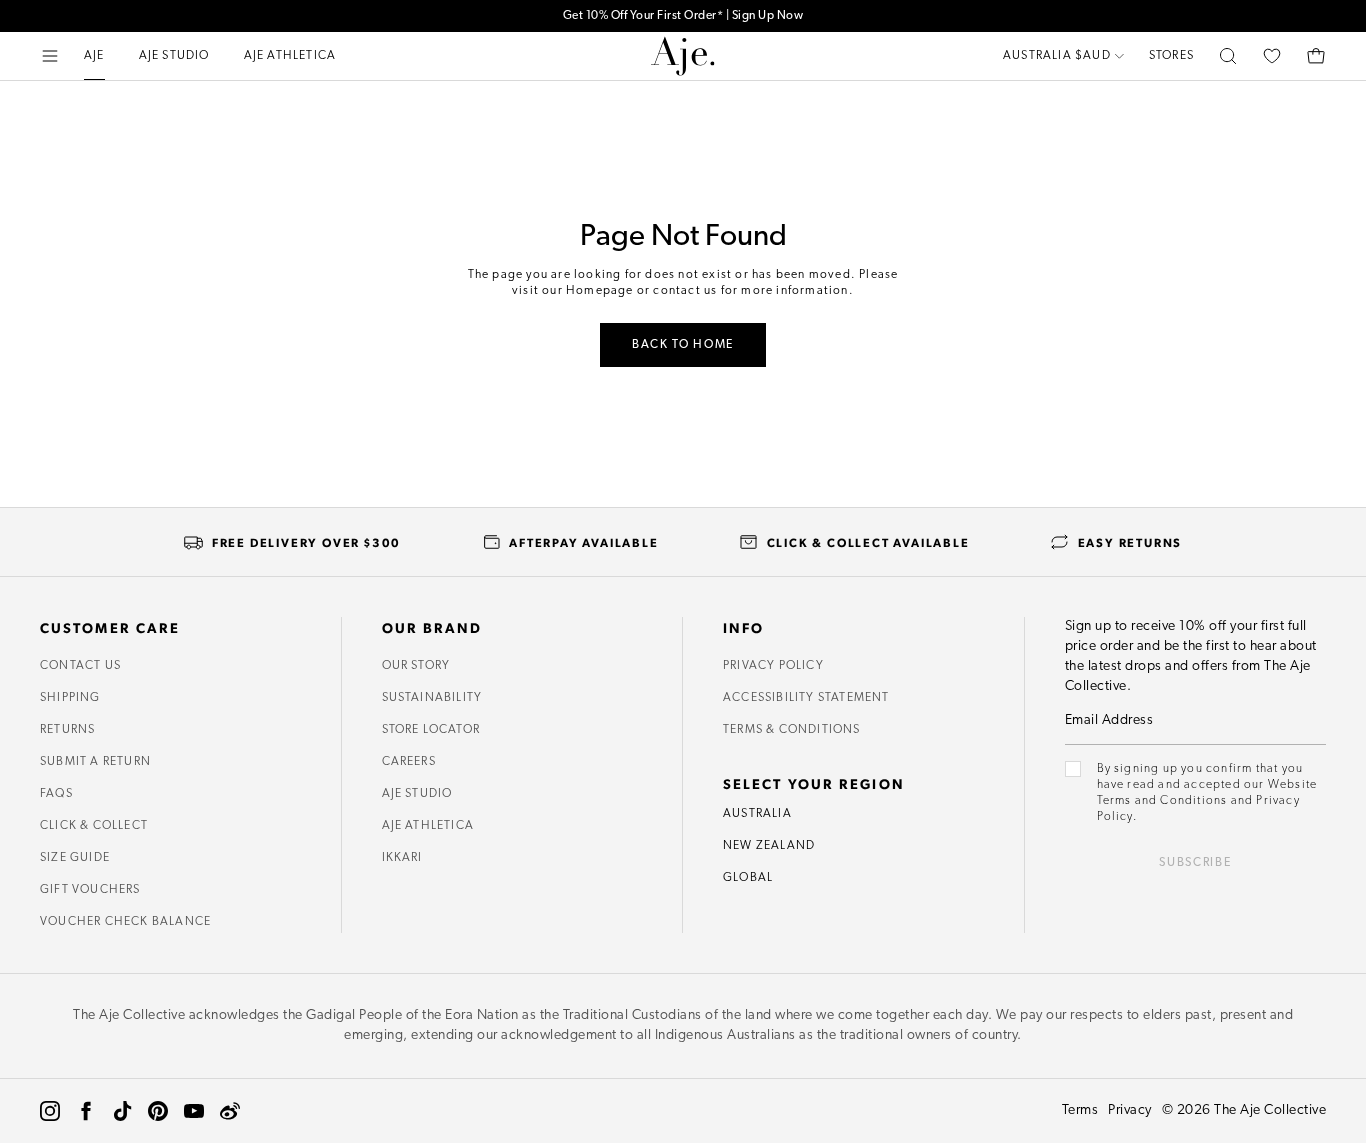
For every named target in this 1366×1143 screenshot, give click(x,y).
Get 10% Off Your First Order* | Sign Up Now (683, 16)
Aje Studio (417, 794)
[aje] (683, 56)
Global (748, 878)
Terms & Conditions (792, 730)
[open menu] (50, 56)
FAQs (56, 794)
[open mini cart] (1316, 56)
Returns (67, 730)
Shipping (70, 698)
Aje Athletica (428, 826)
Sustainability (432, 698)
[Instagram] (50, 1111)
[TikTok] (122, 1111)
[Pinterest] (158, 1111)
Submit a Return (95, 762)
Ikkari (402, 858)
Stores (1171, 56)
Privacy (1130, 1110)
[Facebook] (86, 1111)
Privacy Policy (773, 666)
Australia (757, 814)
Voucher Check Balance (125, 922)
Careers (409, 762)
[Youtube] (194, 1111)
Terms (1080, 1110)
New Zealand (769, 846)
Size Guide (75, 858)
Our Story (416, 666)
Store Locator (431, 730)
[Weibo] (230, 1111)
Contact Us (80, 666)
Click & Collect (94, 826)
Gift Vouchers (90, 890)
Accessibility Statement (806, 698)
